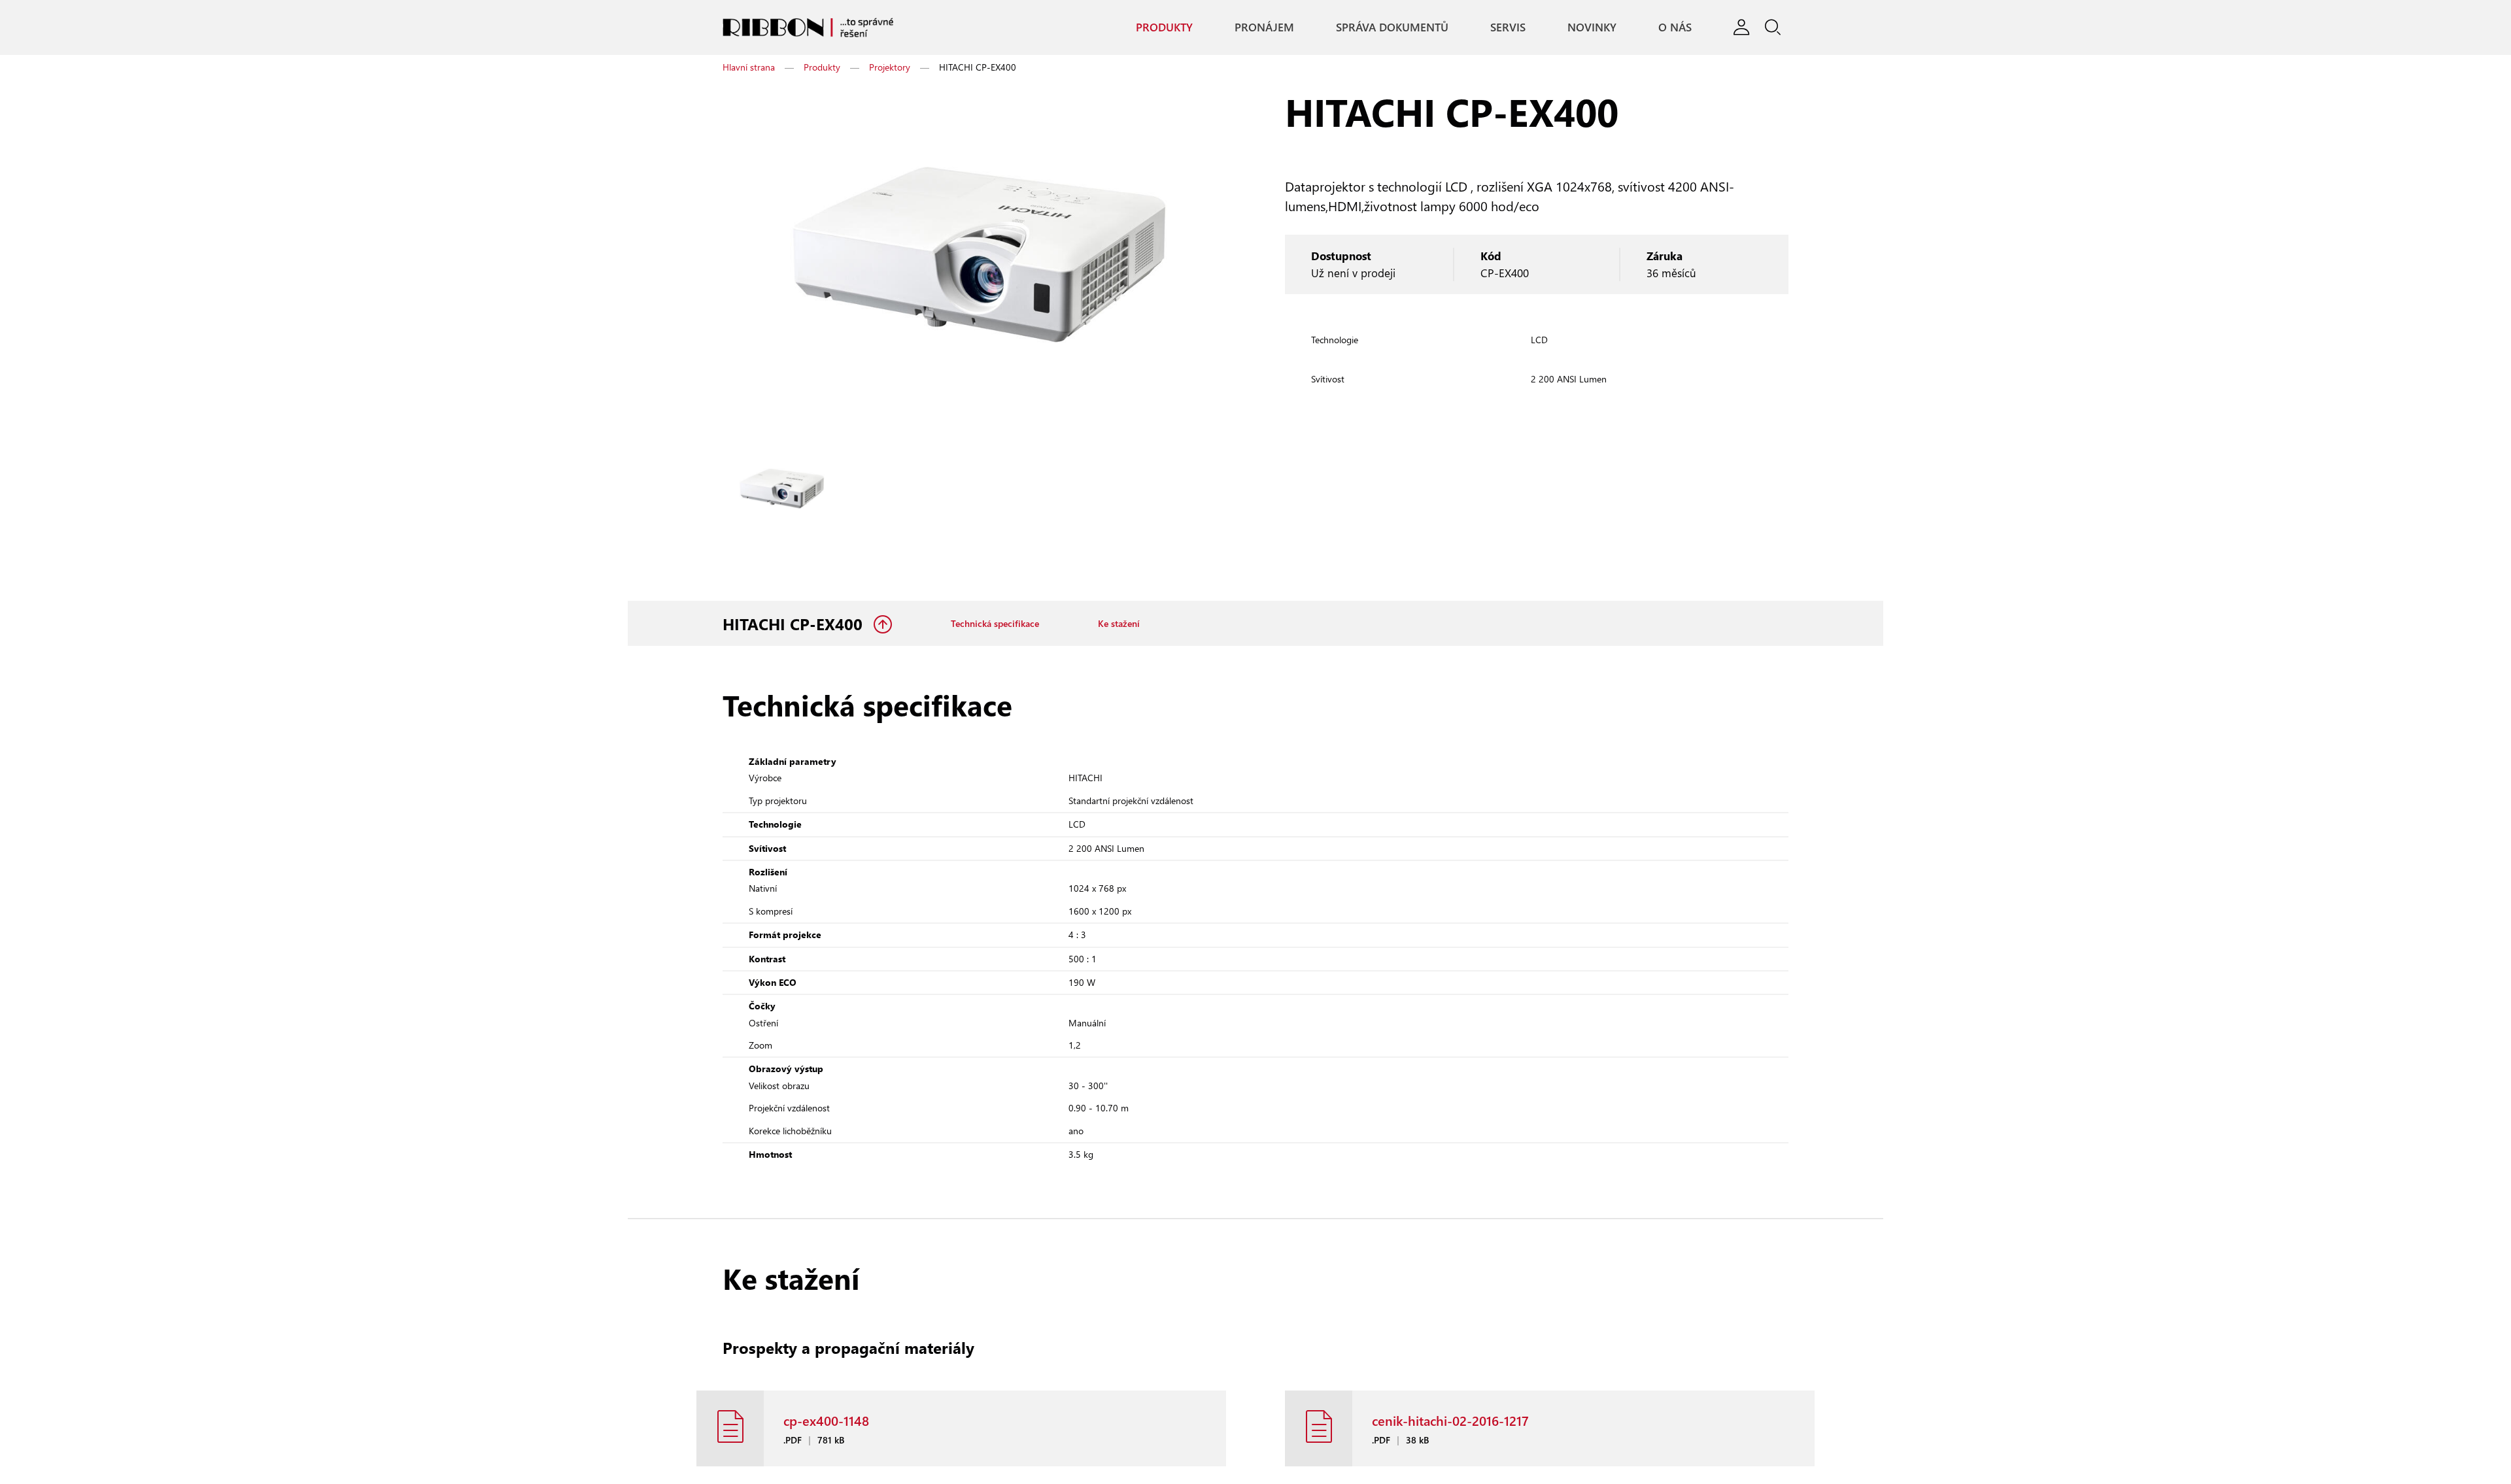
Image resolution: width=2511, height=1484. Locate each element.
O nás (1657, 30)
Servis (1482, 30)
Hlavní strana (749, 79)
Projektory (890, 79)
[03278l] (781, 501)
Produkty (1127, 30)
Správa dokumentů (1363, 30)
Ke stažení (1141, 640)
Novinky (1570, 30)
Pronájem (1231, 30)
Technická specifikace (1004, 640)
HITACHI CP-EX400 (795, 641)
